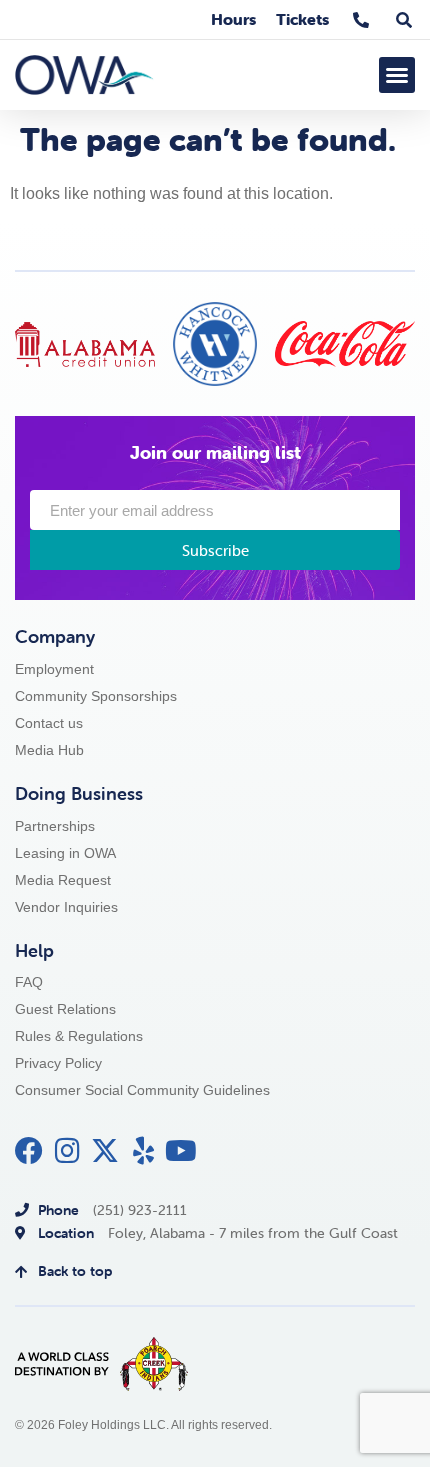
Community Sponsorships (96, 696)
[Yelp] (143, 1151)
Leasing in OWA (65, 853)
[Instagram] (67, 1151)
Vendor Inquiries (66, 907)
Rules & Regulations (79, 1036)
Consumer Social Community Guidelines (142, 1090)
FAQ (29, 982)
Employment (54, 669)
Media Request (63, 880)
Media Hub (49, 750)
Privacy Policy (58, 1063)
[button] (397, 75)
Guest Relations (65, 1009)
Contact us (49, 723)
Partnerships (55, 826)
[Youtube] (181, 1151)
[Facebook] (29, 1151)
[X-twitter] (105, 1151)
